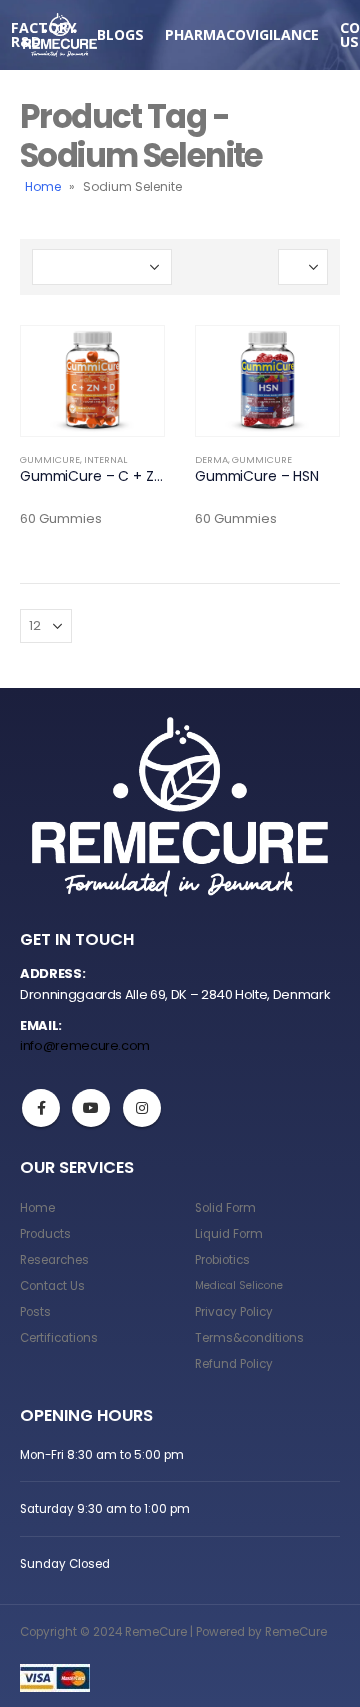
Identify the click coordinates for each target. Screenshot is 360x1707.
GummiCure (50, 459)
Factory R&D (43, 34)
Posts (35, 1312)
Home (43, 186)
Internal (105, 459)
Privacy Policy (234, 1312)
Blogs (120, 34)
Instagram (142, 1108)
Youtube (91, 1108)
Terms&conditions (249, 1338)
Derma (211, 459)
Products (45, 1234)
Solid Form (225, 1208)
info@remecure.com (85, 1045)
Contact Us (52, 1286)
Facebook (41, 1108)
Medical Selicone (239, 1285)
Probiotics (222, 1260)
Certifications (59, 1338)
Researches (54, 1260)
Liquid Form (229, 1234)
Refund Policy (234, 1364)
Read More (131, 359)
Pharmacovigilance (242, 34)
